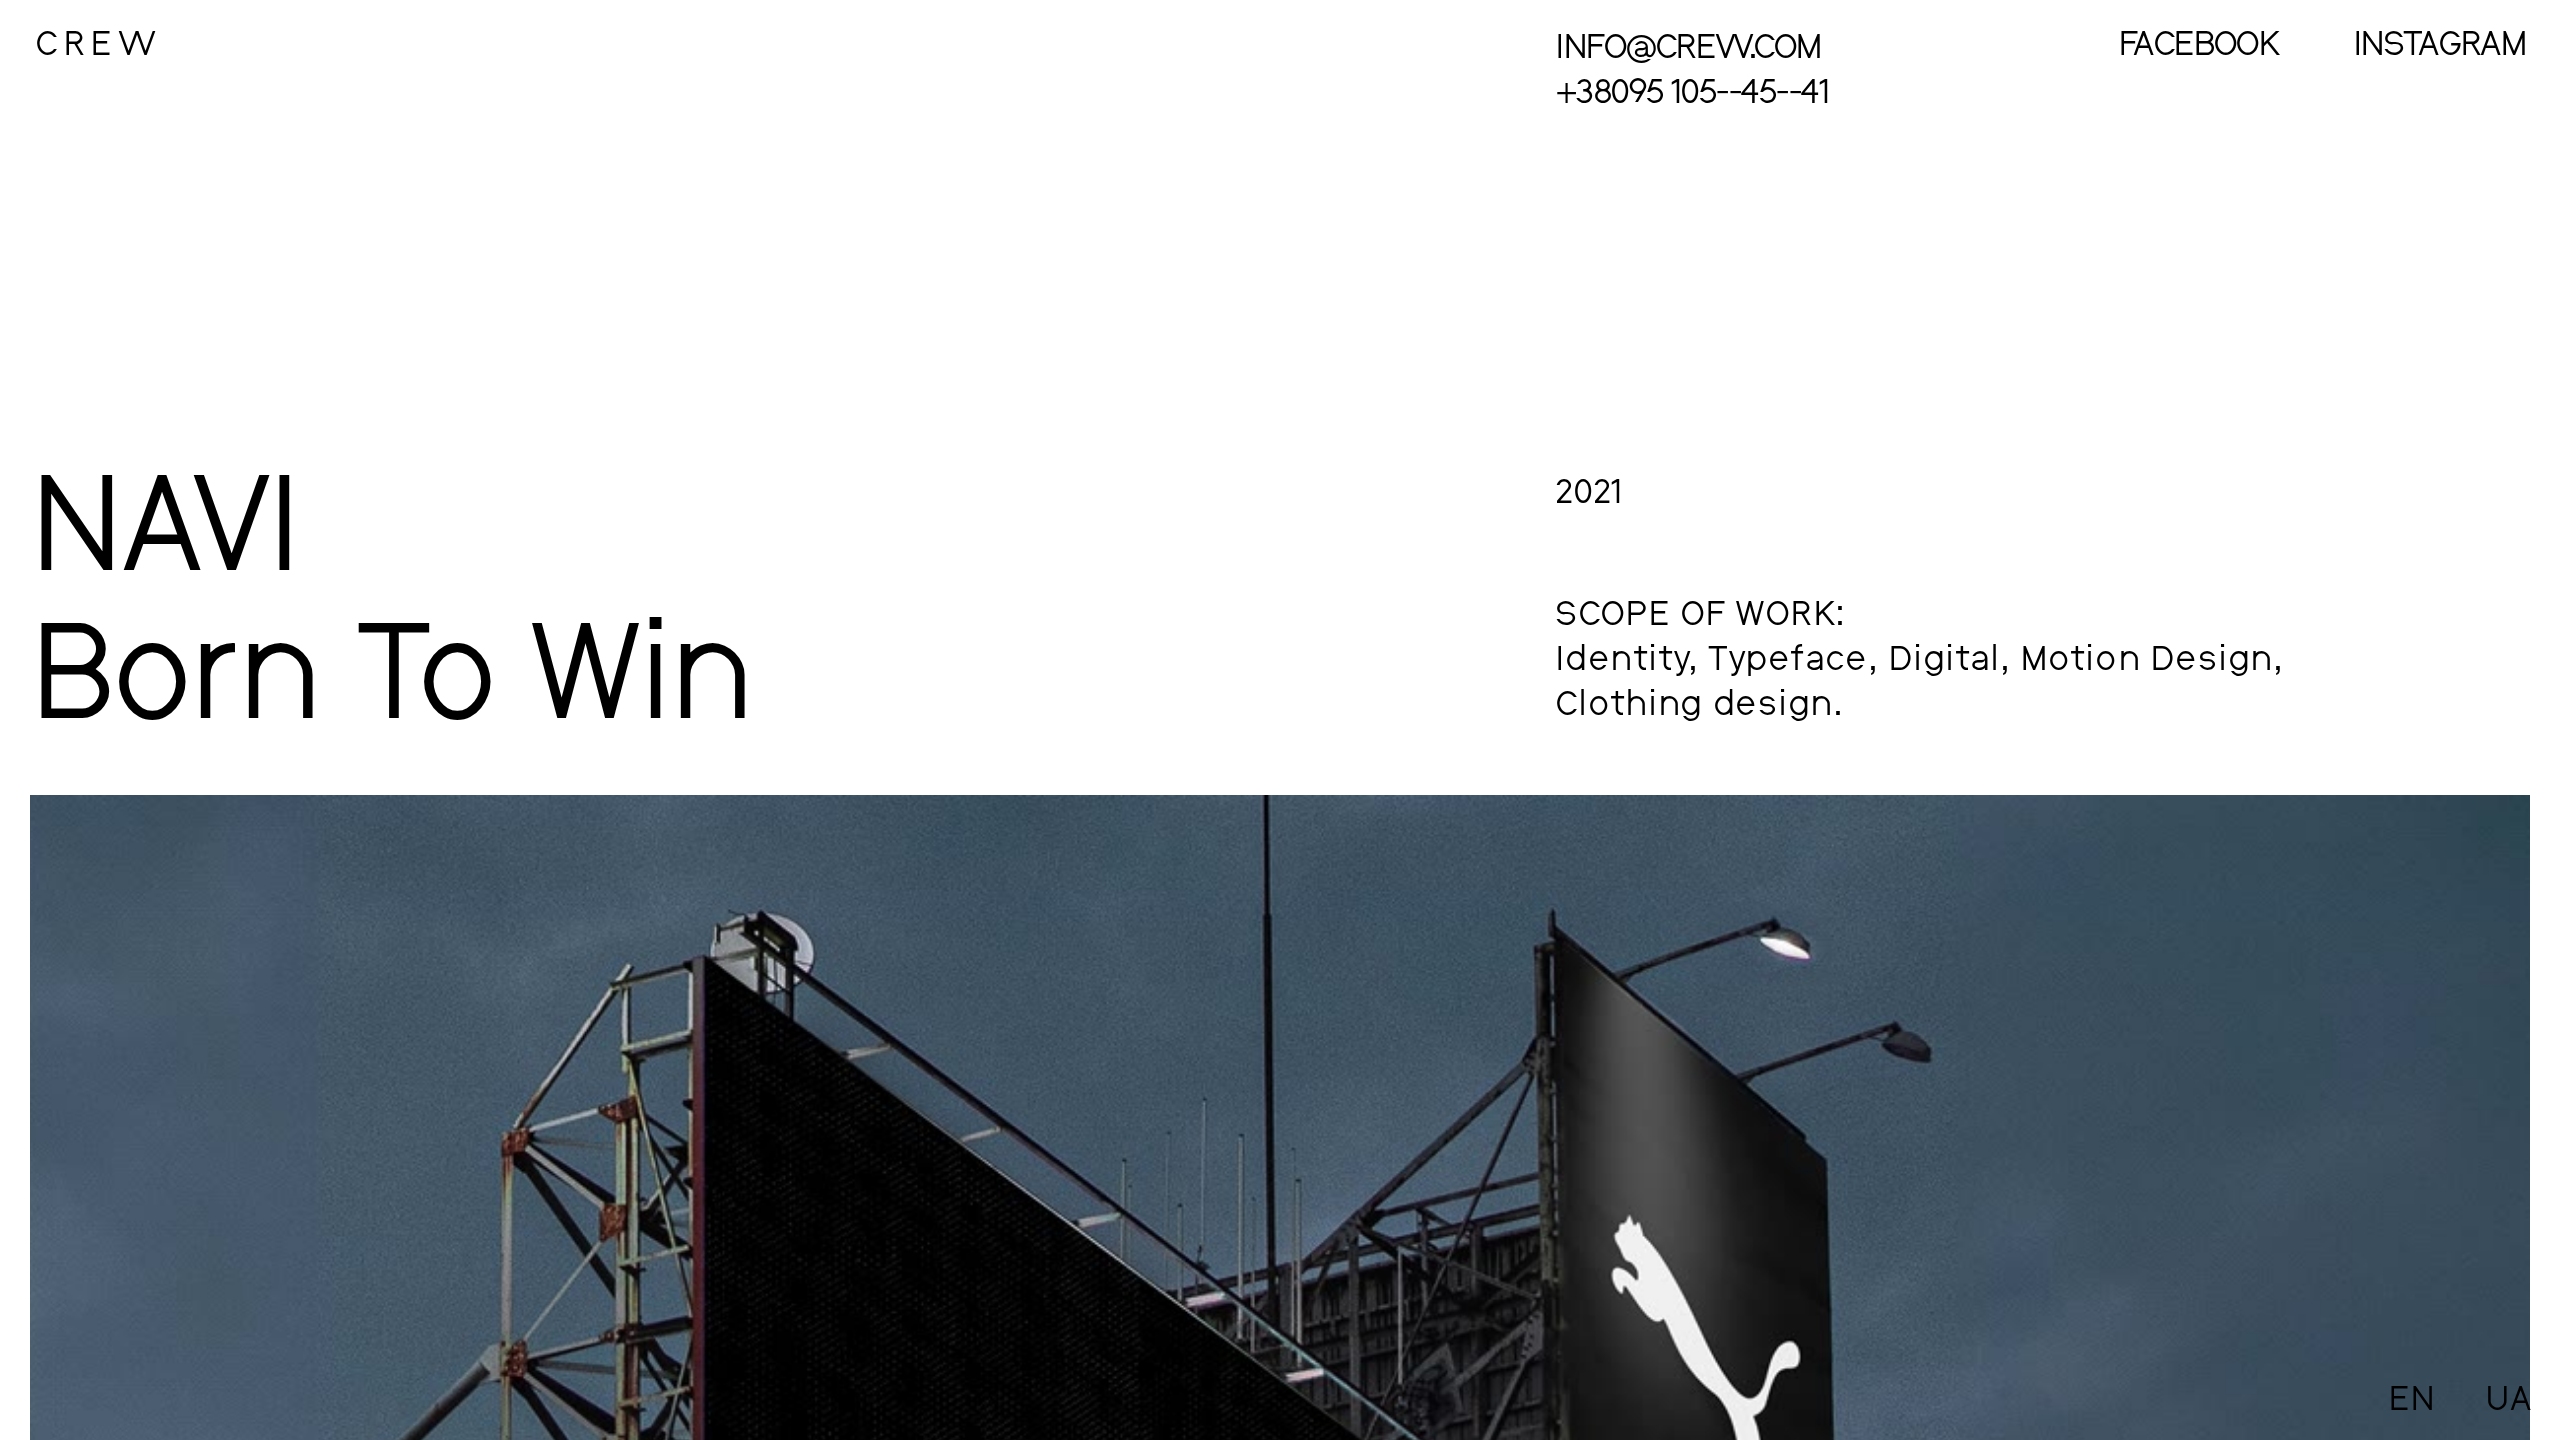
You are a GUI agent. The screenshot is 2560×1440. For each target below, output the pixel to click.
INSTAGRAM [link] (2439, 42)
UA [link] (2509, 1397)
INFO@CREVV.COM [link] (1687, 45)
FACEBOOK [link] (2198, 42)
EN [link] (2412, 1397)
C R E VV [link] (97, 42)
